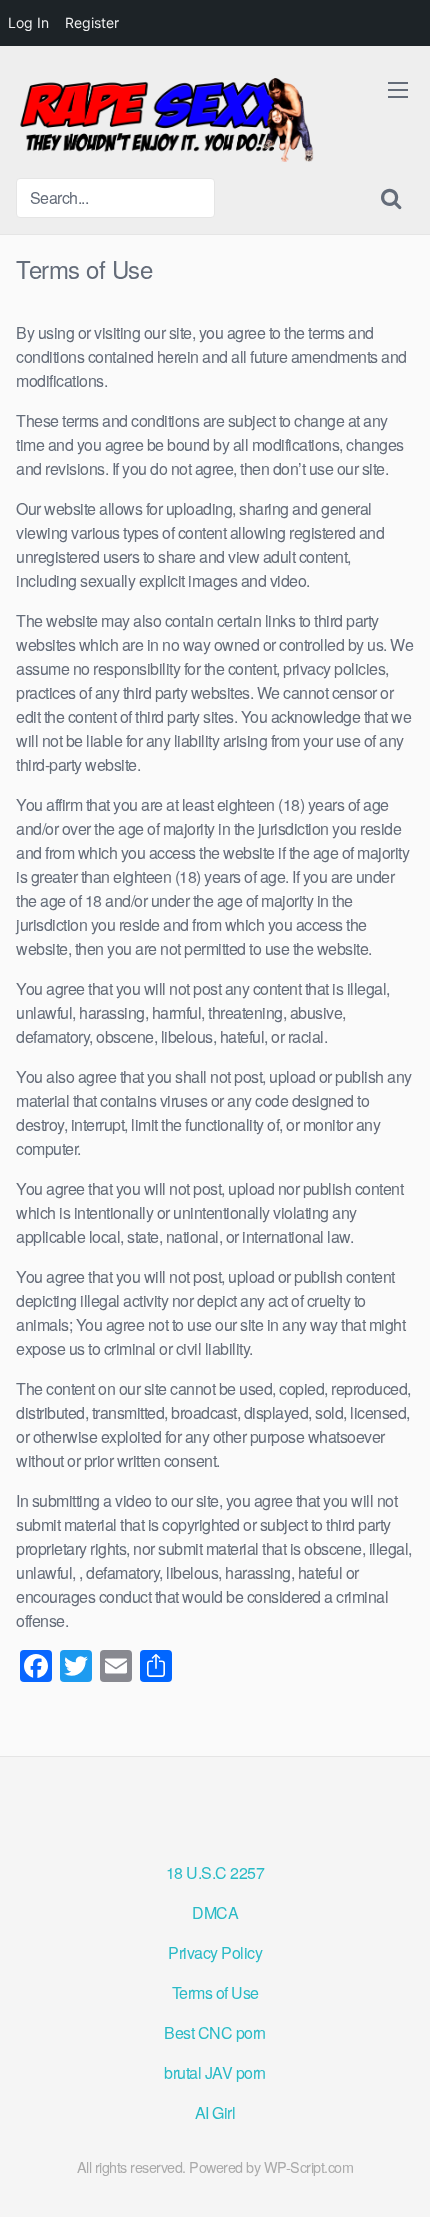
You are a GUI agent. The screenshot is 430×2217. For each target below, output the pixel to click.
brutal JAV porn (215, 2072)
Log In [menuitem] (28, 22)
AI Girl (215, 2112)
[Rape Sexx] (166, 120)
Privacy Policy (215, 1952)
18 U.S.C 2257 (215, 1872)
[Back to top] (395, 2173)
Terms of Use (215, 1992)
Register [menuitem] (92, 22)
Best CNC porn (215, 2032)
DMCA (215, 1912)
